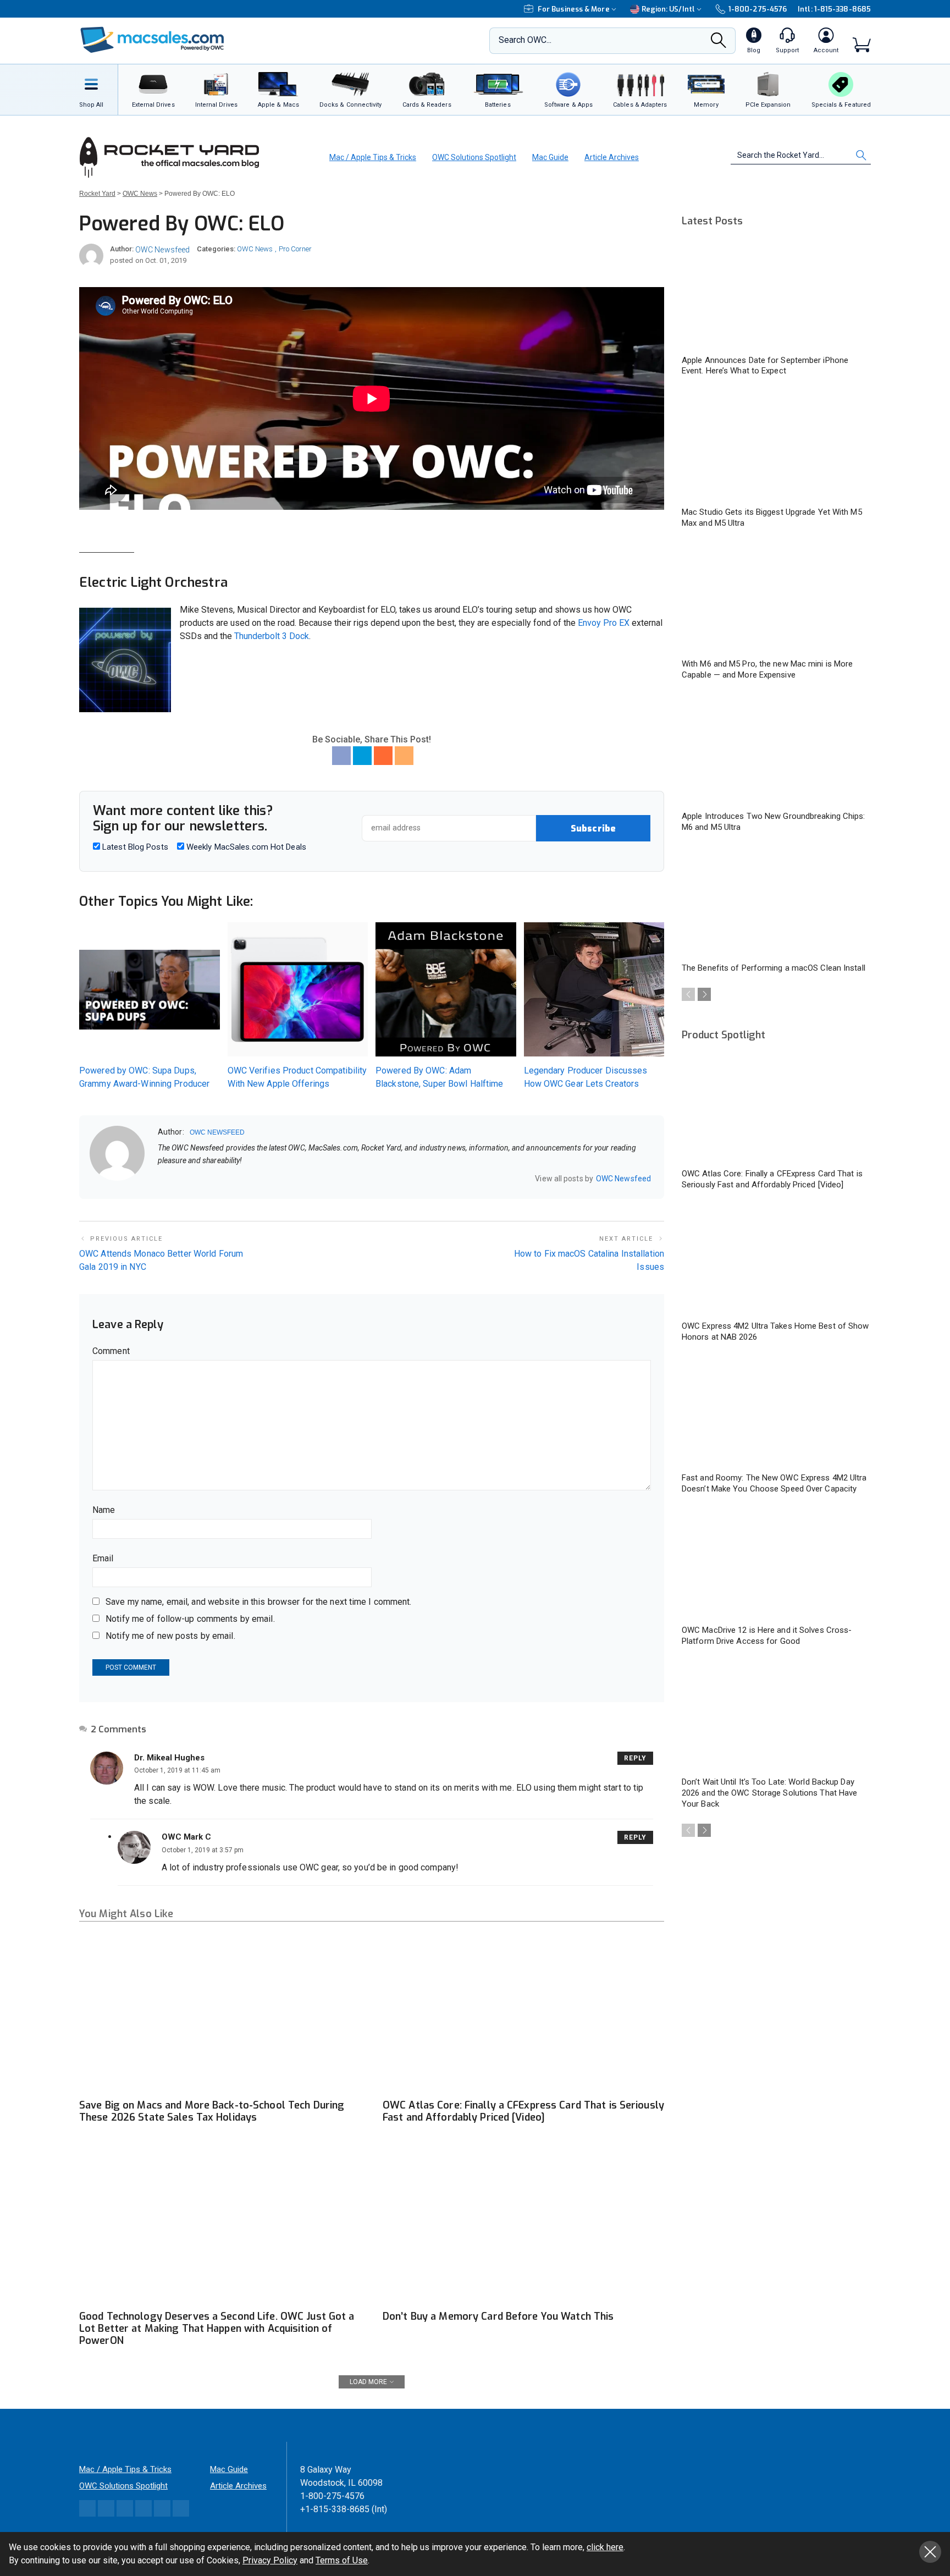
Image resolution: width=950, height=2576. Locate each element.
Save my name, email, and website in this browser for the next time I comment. (258, 1602)
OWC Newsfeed (162, 250)
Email (103, 1558)
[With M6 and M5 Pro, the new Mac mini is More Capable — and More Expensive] (776, 599)
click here (605, 2547)
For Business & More (574, 9)
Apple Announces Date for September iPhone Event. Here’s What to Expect (765, 366)
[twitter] (190, 1179)
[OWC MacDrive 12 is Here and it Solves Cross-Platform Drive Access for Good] (776, 1565)
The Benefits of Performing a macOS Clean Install (774, 968)
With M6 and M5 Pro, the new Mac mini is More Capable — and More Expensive (767, 669)
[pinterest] (205, 1179)
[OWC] (152, 41)
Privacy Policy (270, 2560)
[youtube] (219, 1179)
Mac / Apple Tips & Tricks (373, 157)
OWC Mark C (186, 1837)
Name (104, 1510)
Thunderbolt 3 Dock (272, 636)
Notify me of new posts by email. (170, 1636)
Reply (635, 1758)
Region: (668, 9)
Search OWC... (525, 40)
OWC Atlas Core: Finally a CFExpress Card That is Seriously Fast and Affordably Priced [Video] (523, 2111)
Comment (111, 1351)
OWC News (255, 249)
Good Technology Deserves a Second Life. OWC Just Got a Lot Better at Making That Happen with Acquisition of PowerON (217, 2329)
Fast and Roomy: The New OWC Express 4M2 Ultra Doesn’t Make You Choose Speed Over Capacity (774, 1483)
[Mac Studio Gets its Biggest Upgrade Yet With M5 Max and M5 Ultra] (776, 447)
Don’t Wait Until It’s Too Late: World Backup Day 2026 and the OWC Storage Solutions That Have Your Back (769, 1793)
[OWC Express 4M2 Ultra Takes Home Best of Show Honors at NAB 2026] (776, 1261)
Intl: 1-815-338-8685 (834, 9)
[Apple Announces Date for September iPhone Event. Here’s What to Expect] (776, 295)
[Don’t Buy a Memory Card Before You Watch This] (523, 2225)
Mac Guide (550, 157)
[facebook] (176, 1179)
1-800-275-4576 (758, 9)
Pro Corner (295, 249)
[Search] (719, 43)
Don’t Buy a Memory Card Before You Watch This (498, 2316)
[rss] (233, 1179)
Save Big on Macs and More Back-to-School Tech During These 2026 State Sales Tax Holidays (212, 2111)
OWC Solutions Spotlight (474, 157)
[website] (162, 1179)
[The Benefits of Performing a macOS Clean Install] (776, 903)
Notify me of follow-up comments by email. (190, 1619)
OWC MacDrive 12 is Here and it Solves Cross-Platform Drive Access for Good (767, 1636)
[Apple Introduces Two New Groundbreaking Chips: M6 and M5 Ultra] (776, 751)
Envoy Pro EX (604, 623)
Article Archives (612, 157)
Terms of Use (342, 2560)
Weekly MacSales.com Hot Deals (245, 847)
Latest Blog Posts (134, 847)
